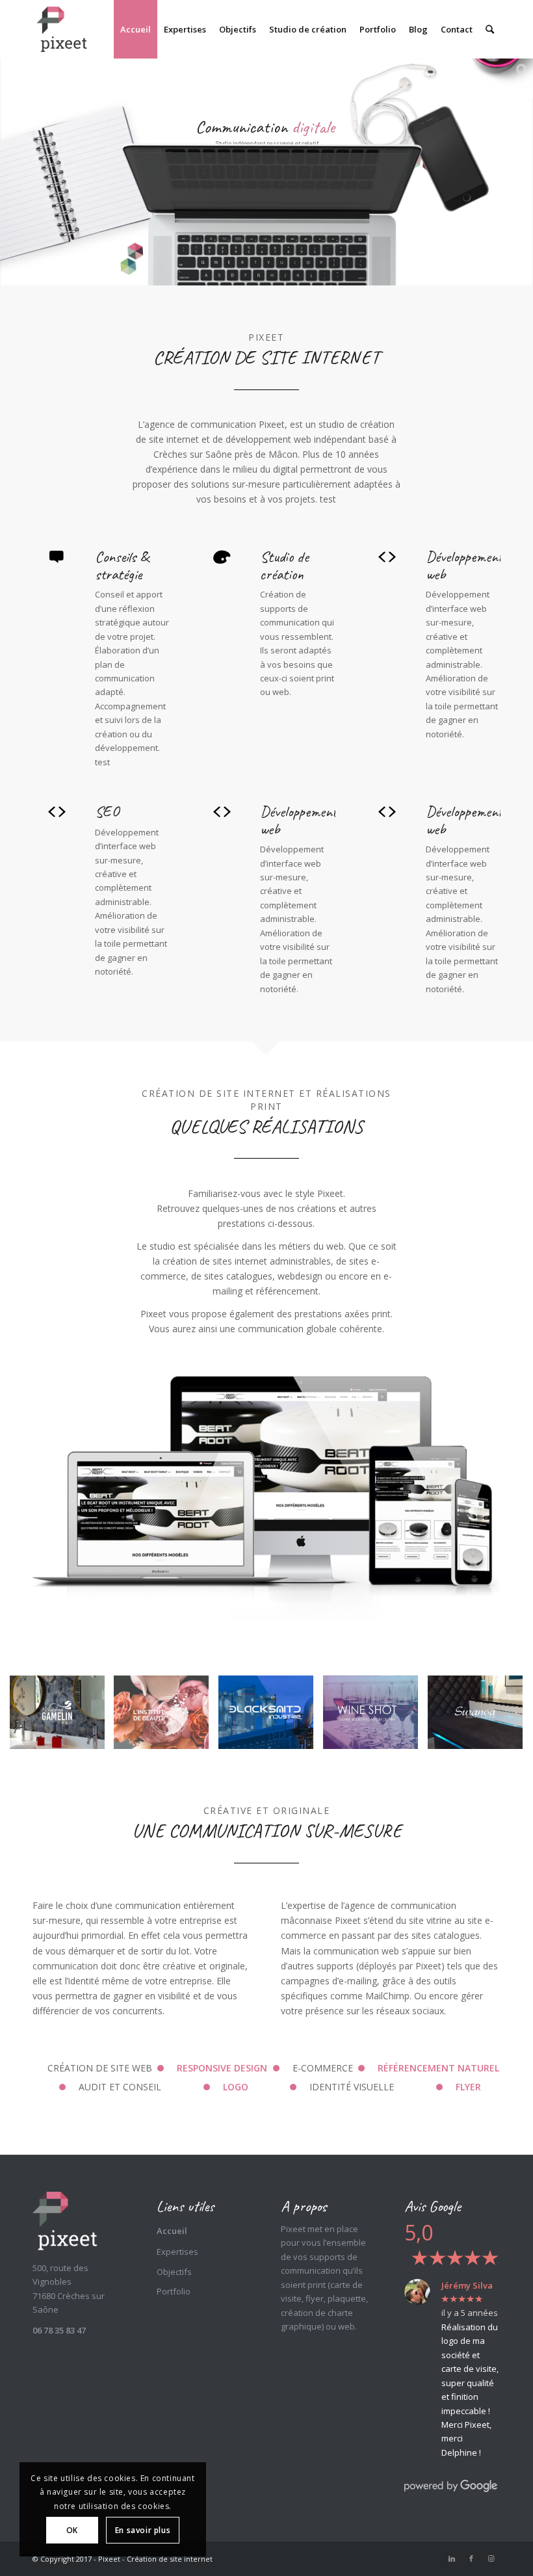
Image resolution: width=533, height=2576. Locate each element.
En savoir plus (143, 2530)
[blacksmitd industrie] (271, 1717)
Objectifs (174, 2272)
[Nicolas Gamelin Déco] (62, 1717)
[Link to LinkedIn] (452, 2558)
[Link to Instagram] (491, 2558)
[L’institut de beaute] (166, 1717)
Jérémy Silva (467, 2285)
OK (72, 2530)
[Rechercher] (490, 29)
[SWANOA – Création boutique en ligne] (480, 1717)
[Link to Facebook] (471, 2558)
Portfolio (174, 2291)
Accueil (172, 2231)
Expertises (177, 2252)
